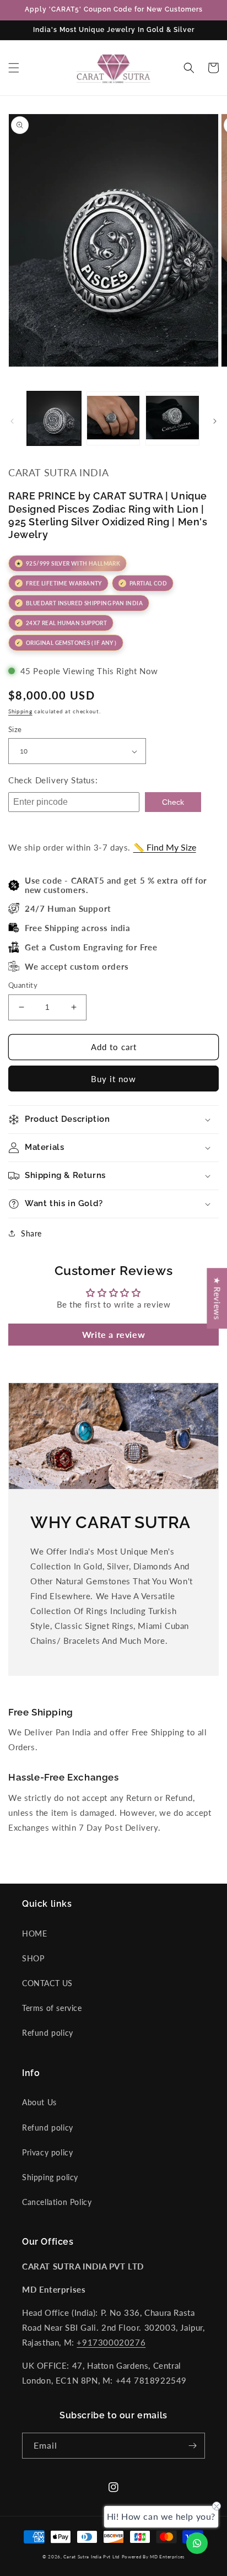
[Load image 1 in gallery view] (54, 418)
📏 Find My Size (165, 847)
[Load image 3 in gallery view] (172, 418)
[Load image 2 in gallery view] (113, 418)
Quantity (23, 985)
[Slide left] (12, 421)
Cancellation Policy (57, 2202)
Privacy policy (47, 2152)
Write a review (113, 1334)
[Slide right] (215, 421)
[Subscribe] (192, 2446)
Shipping (20, 711)
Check (173, 802)
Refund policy (48, 2033)
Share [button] (31, 1233)
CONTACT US (47, 1983)
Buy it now (113, 1079)
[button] (14, 68)
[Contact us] (197, 2543)
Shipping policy (50, 2177)
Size (15, 729)
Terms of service (52, 2008)
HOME (34, 1934)
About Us (39, 2102)
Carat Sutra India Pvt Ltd (91, 2557)
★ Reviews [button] (217, 1298)
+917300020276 (111, 2342)
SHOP (33, 1958)
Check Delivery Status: (53, 780)
